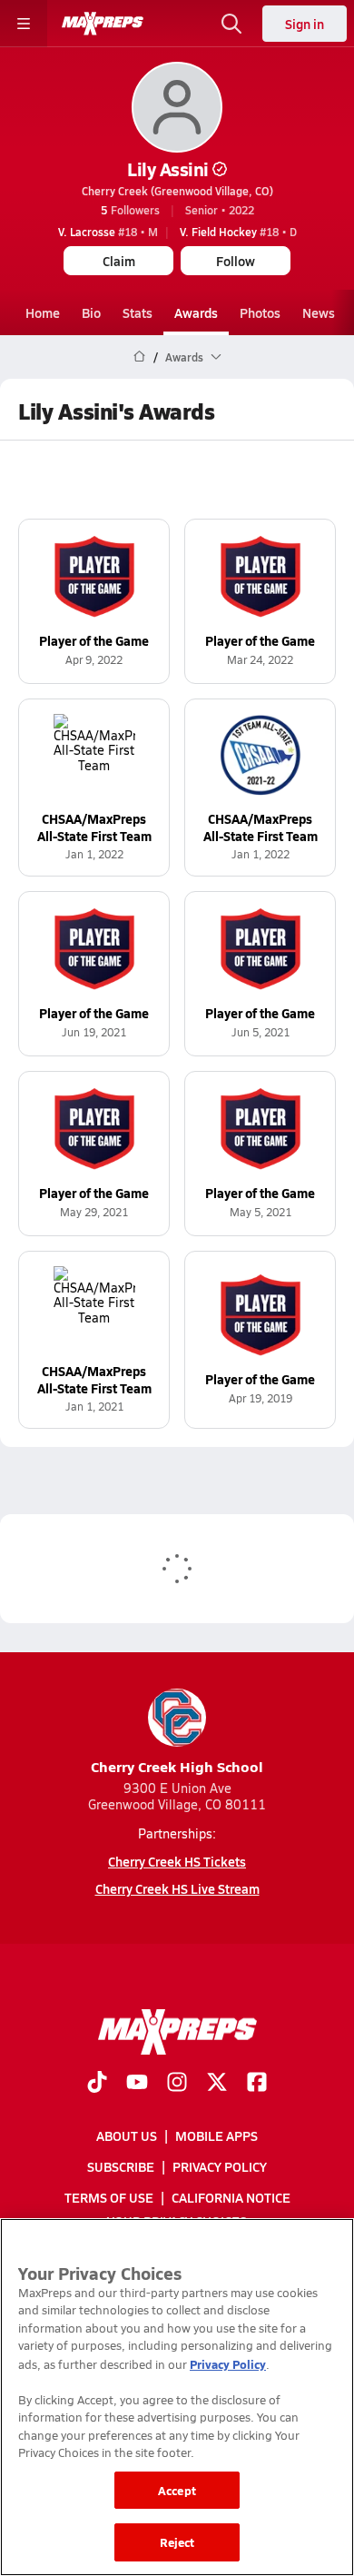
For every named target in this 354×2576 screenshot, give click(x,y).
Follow (236, 261)
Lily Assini (168, 169)
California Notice (231, 2197)
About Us (127, 2135)
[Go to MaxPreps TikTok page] (97, 2084)
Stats (138, 312)
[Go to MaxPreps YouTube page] (137, 2084)
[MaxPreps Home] (103, 24)
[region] (177, 2397)
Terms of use (109, 2197)
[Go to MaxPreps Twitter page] (217, 2084)
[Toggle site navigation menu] (24, 24)
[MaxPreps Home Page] (139, 357)
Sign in (305, 24)
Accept (177, 2490)
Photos (260, 312)
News (319, 312)
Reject (177, 2542)
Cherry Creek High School (177, 1766)
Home (43, 312)
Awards (196, 312)
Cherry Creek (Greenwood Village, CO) (177, 191)
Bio (91, 312)
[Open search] (231, 24)
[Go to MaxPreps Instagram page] (177, 2084)
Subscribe (121, 2166)
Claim (119, 261)
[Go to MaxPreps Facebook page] (257, 2084)
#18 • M (108, 232)
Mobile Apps (216, 2135)
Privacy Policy (220, 2166)
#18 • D (238, 232)
